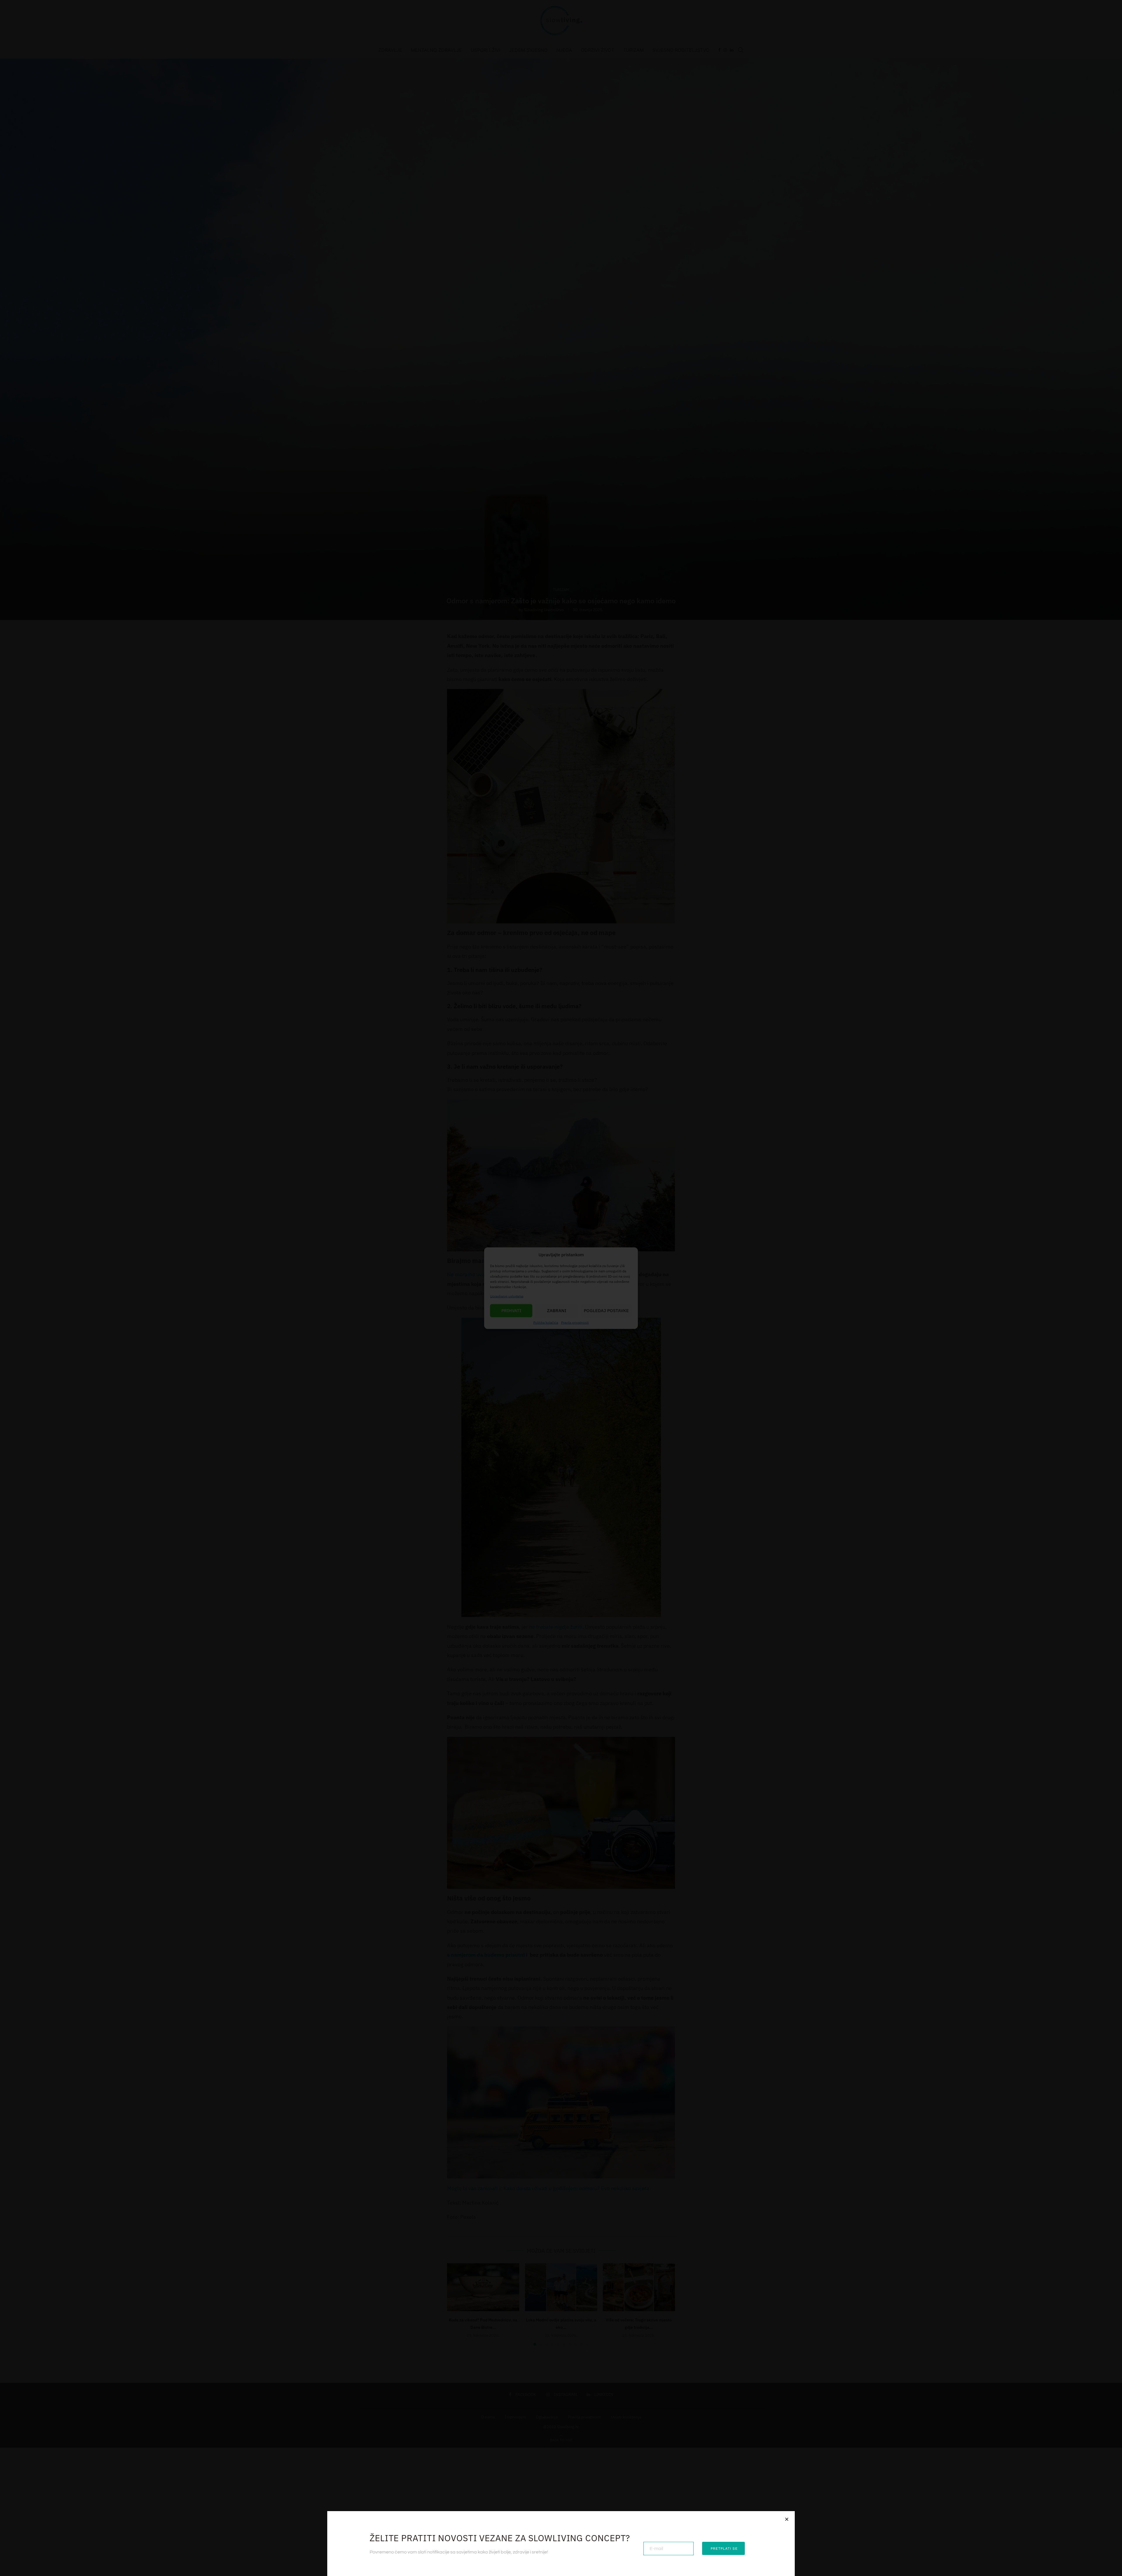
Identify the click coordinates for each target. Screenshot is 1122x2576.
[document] (561, 1288)
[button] (787, 2519)
